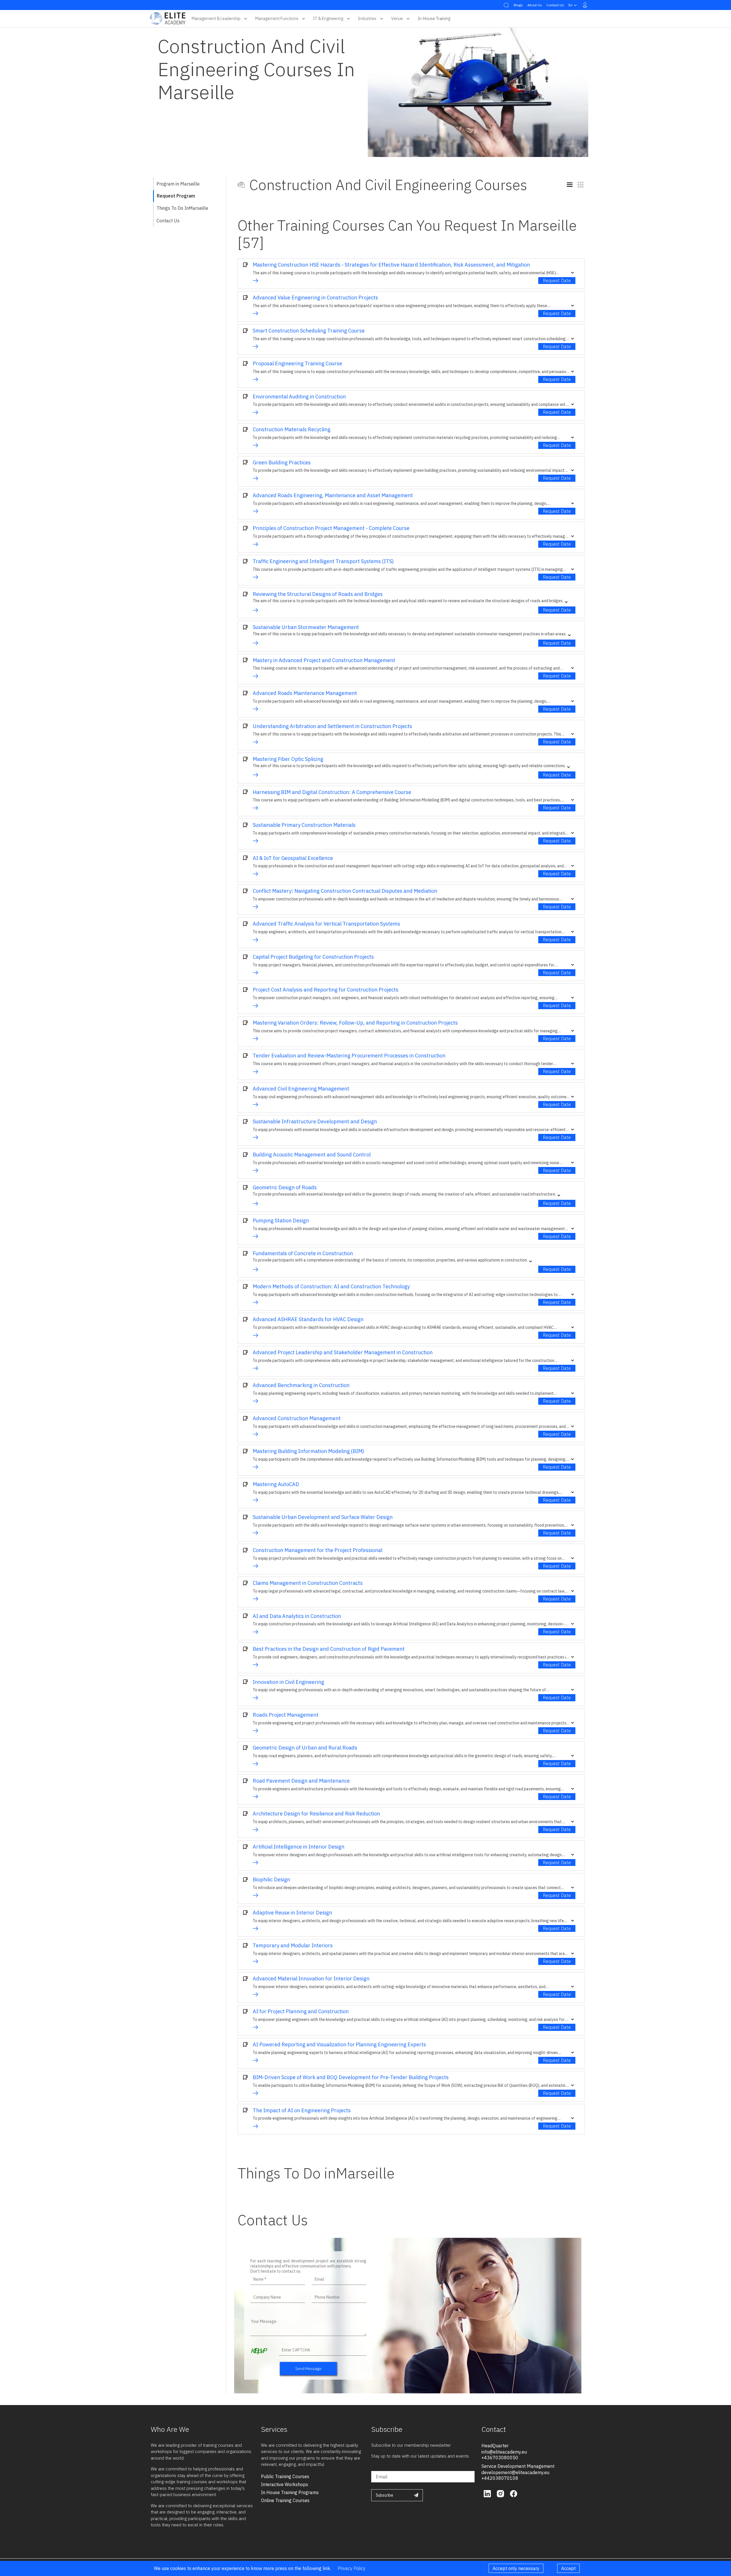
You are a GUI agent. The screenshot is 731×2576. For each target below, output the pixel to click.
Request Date (557, 281)
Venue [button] (397, 18)
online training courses (285, 2500)
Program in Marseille (178, 184)
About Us (535, 5)
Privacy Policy (352, 2568)
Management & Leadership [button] (216, 18)
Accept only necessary (516, 2568)
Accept (568, 2568)
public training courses (285, 2476)
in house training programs (290, 2492)
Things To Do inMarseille (182, 208)
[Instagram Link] (501, 2493)
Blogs (518, 5)
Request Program (176, 196)
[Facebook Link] (514, 2493)
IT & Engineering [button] (328, 18)
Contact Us (555, 5)
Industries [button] (367, 18)
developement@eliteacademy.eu (515, 2472)
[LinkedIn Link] (488, 2493)
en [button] (571, 5)
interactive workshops (285, 2484)
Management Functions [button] (277, 18)
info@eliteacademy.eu (504, 2452)
